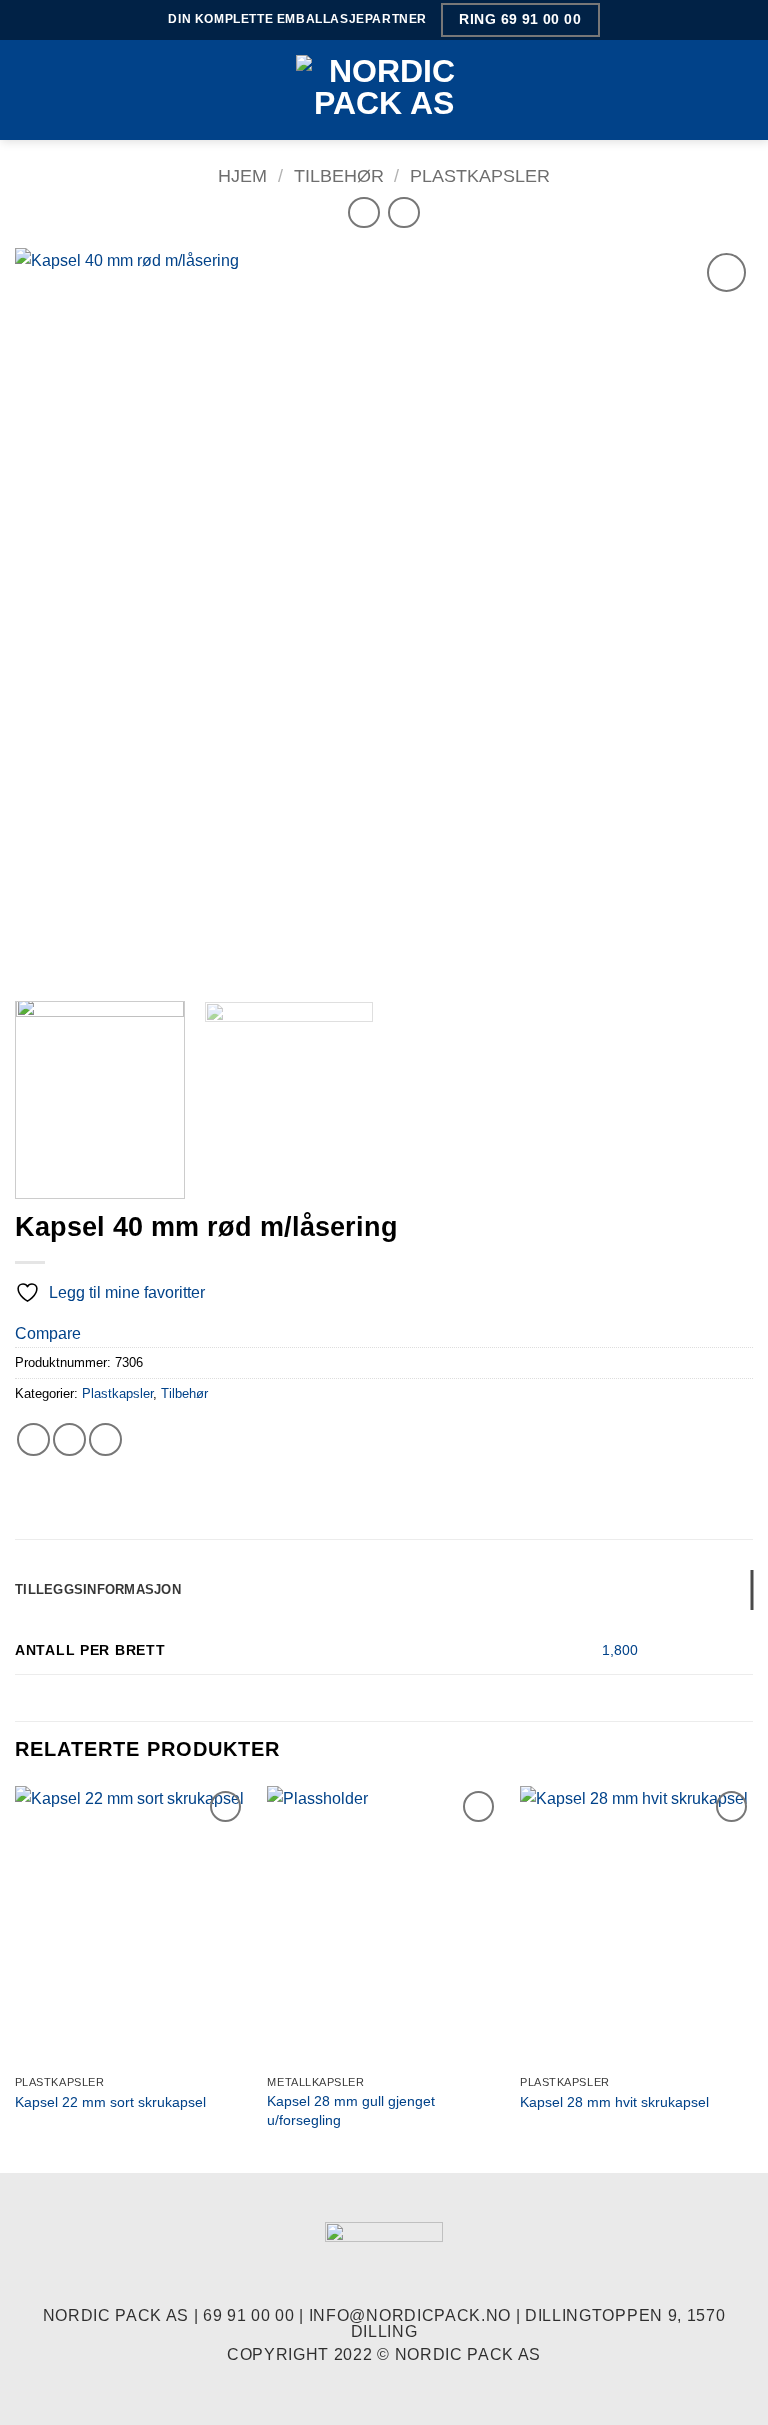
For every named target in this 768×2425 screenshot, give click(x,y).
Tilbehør (339, 175)
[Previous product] (403, 212)
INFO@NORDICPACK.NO (410, 2315)
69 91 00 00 (248, 2315)
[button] (27, 89)
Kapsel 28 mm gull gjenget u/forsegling (351, 2110)
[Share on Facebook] (33, 1439)
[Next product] (363, 212)
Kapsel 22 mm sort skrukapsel (110, 2102)
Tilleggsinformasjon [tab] (98, 1589)
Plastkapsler (480, 175)
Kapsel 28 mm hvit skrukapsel (614, 2102)
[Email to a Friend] (69, 1439)
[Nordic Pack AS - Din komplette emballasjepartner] (384, 89)
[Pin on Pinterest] (105, 1439)
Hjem (242, 175)
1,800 (620, 1650)
